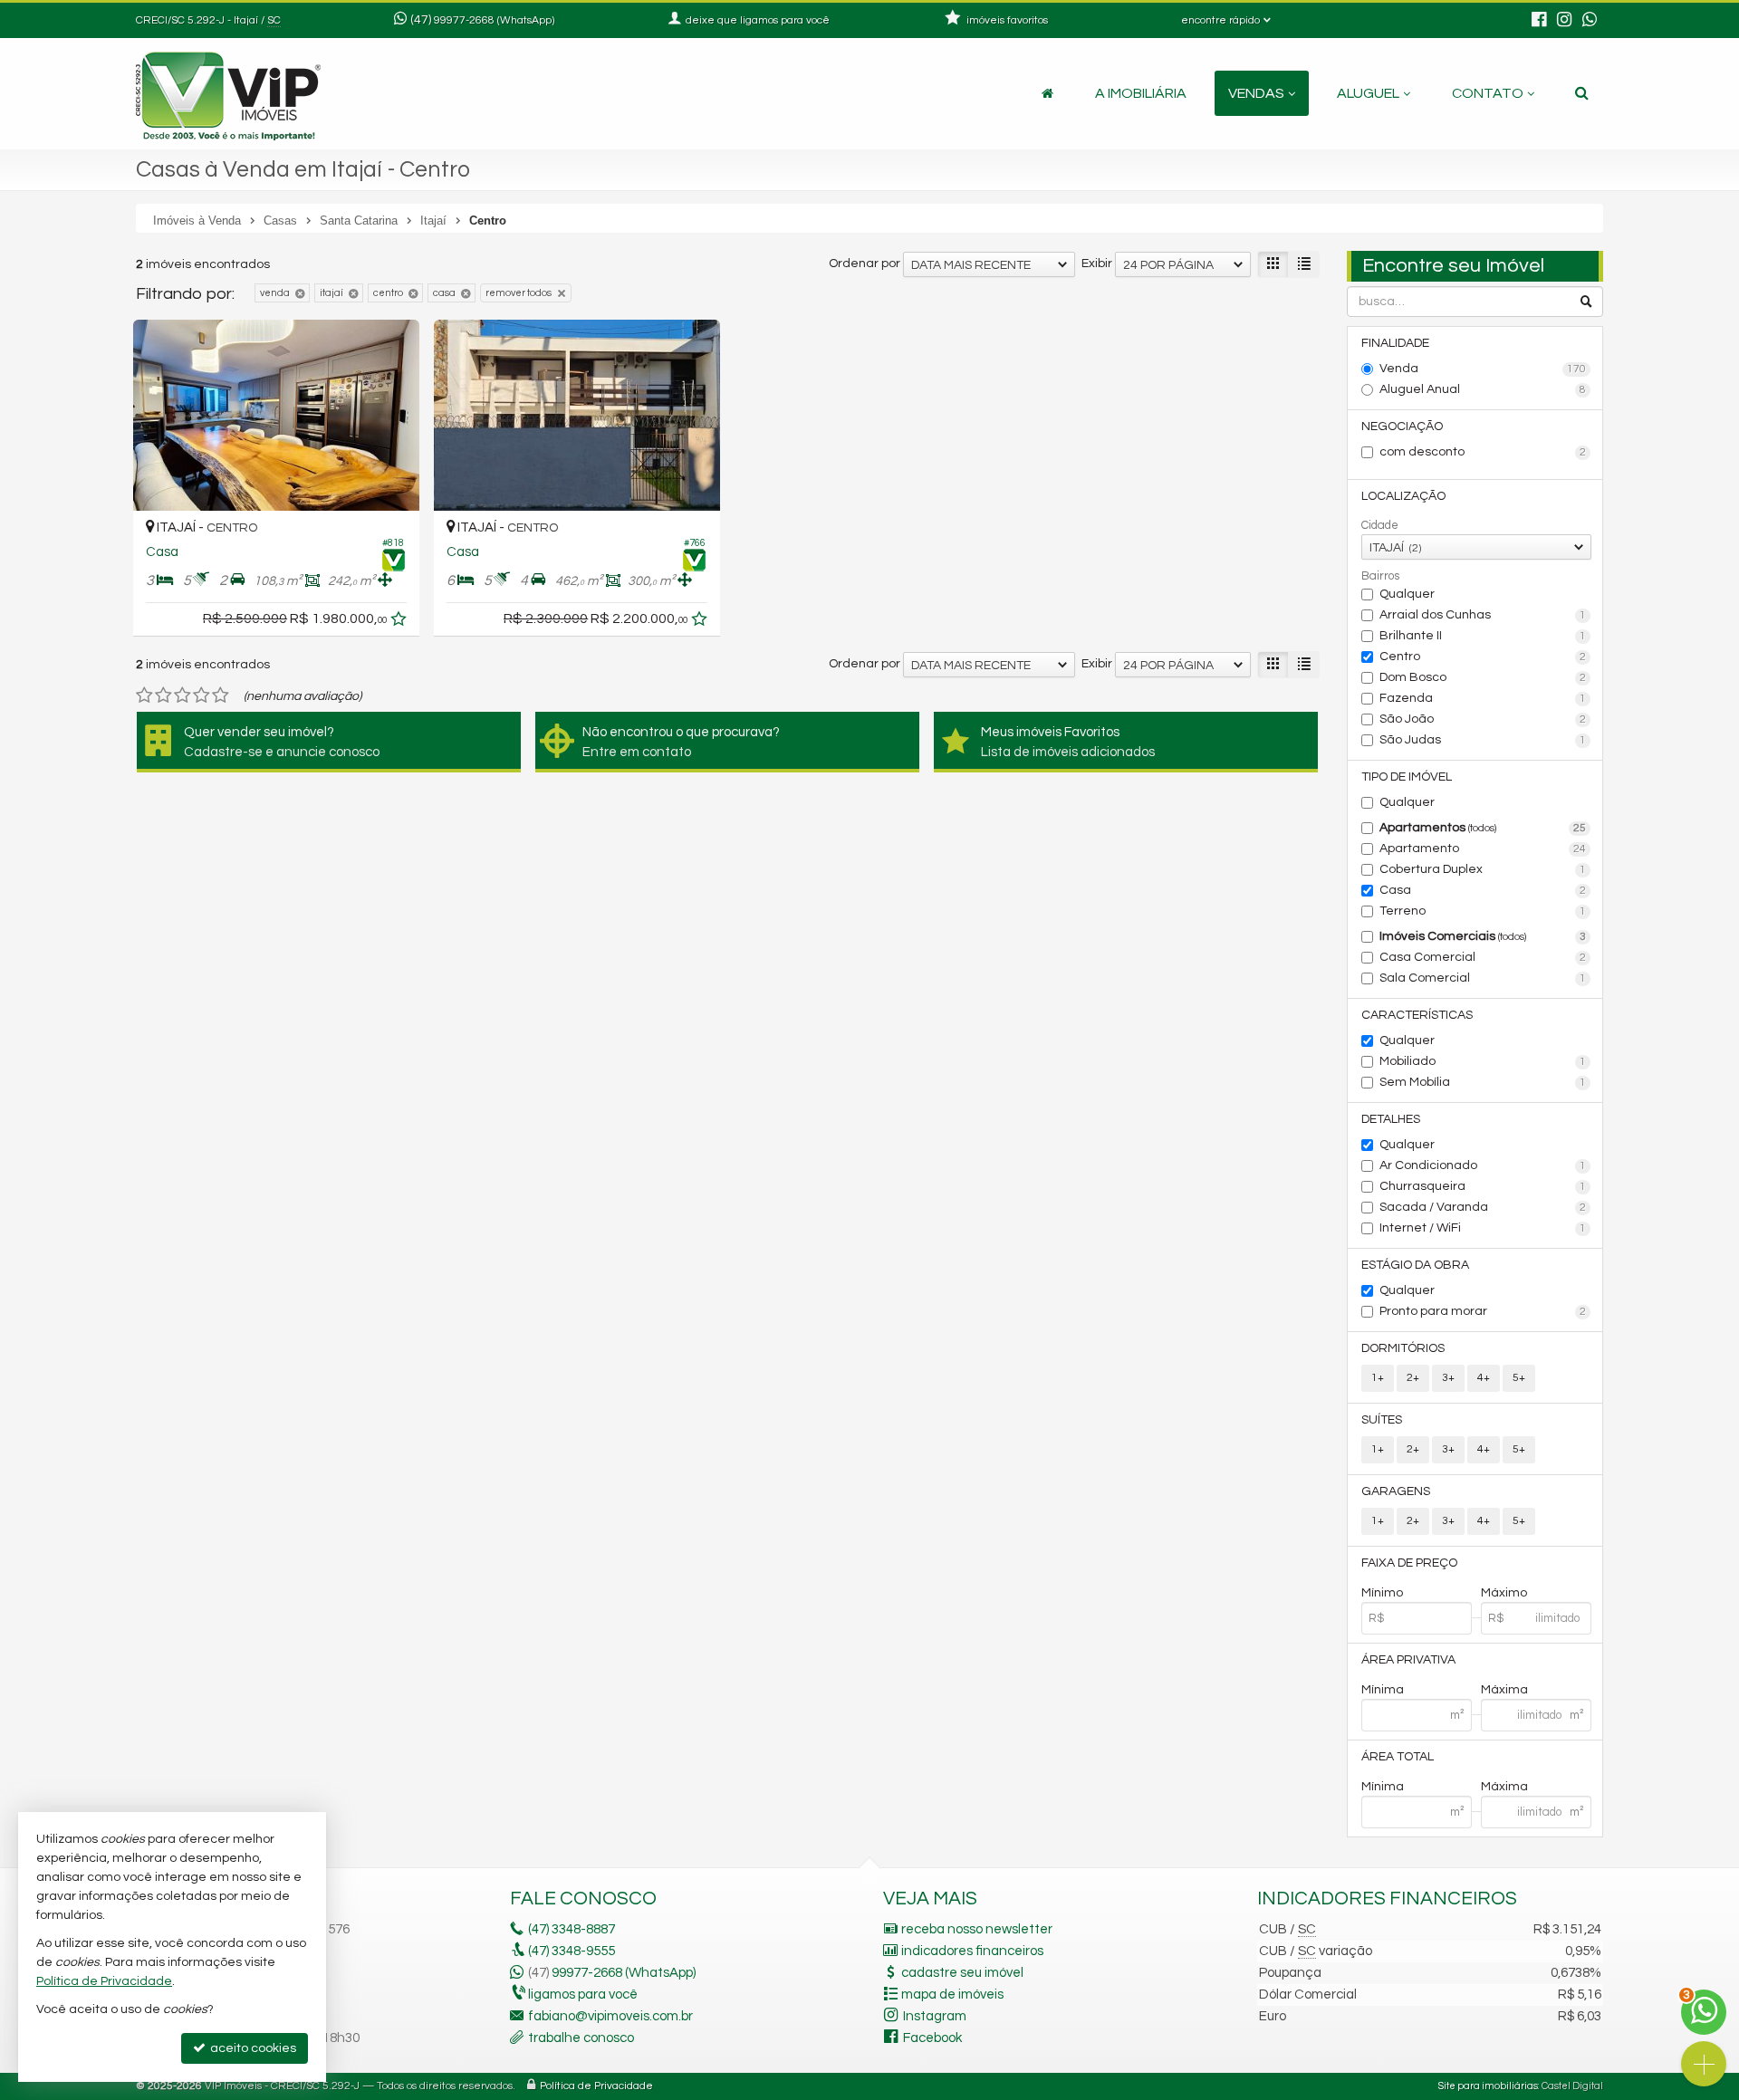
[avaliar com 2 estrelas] (163, 695)
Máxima (1504, 1690)
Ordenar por (865, 264)
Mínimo (1382, 1593)
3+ (1448, 1378)
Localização (1403, 496)
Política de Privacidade (596, 2086)
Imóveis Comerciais (1483, 936)
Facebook (932, 2038)
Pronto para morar (1483, 1311)
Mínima (1383, 1690)
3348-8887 (572, 1929)
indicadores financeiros (972, 1951)
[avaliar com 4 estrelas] (202, 695)
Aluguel (1368, 93)
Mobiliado (1483, 1061)
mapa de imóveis (952, 1995)
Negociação (1402, 427)
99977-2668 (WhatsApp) (494, 20)
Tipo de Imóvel (1407, 777)
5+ (1519, 1378)
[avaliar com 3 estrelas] (183, 695)
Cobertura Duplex (1483, 869)
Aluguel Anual (1483, 389)
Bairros (1380, 576)
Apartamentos (1483, 828)
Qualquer (1407, 594)
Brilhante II (1483, 636)
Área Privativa (1408, 1660)
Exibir (1097, 264)
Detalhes (1391, 1119)
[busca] (1582, 93)
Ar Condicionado (1483, 1165)
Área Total (1398, 1757)
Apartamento (1483, 849)
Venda (1483, 369)
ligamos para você (583, 1995)
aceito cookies (252, 2048)
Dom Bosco (1483, 677)
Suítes (1382, 1420)
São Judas (1483, 740)
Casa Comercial (1483, 957)
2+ (1413, 1378)
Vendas (1256, 93)
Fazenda (1483, 698)
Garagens (1396, 1491)
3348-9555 (572, 1951)
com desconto (1483, 452)
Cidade (1380, 525)
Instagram (935, 2016)
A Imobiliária (1141, 93)
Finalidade (1395, 343)
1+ (1378, 1378)
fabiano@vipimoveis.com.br (610, 2016)
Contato (1488, 93)
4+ (1484, 1378)
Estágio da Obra (1415, 1265)
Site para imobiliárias (1488, 2086)
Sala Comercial (1483, 978)
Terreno (1483, 911)
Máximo (1504, 1593)
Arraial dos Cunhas (1483, 615)
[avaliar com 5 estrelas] (221, 695)
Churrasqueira (1483, 1186)
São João (1483, 719)
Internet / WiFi (1483, 1228)
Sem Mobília (1483, 1082)
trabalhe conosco (581, 2038)
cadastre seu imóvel (962, 1973)
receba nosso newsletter (977, 1929)
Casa (1483, 890)
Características (1417, 1015)
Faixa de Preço (1409, 1563)
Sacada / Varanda (1483, 1207)
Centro (1483, 657)
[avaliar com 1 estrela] (144, 695)
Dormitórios (1403, 1348)
